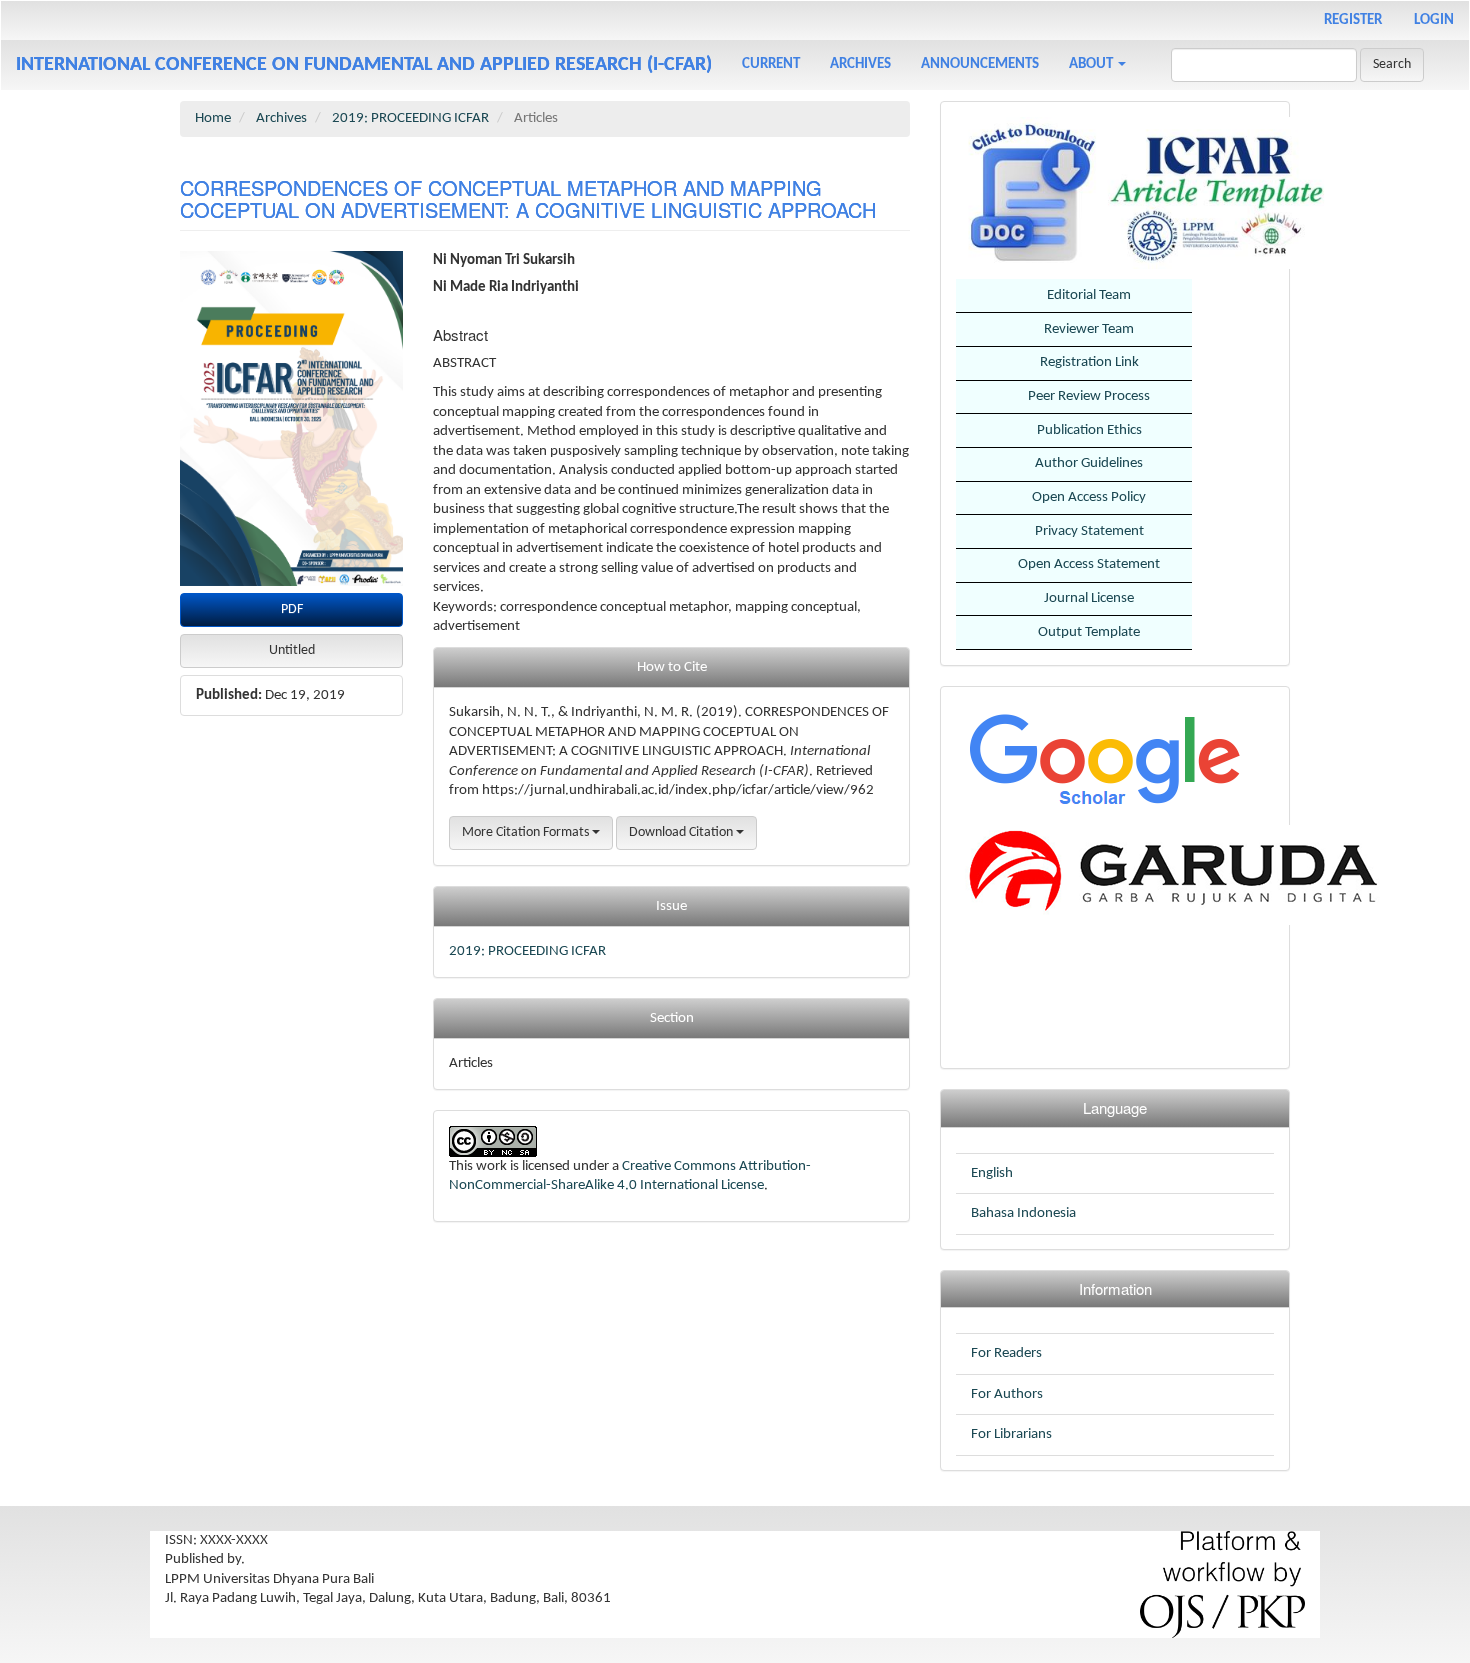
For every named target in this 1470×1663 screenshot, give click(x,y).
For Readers (1006, 1353)
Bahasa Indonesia (1023, 1213)
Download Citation (682, 832)
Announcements (980, 64)
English (992, 1173)
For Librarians (1011, 1434)
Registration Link (1089, 362)
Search (1392, 64)
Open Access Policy (1089, 497)
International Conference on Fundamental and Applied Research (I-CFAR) (364, 65)
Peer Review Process (1089, 396)
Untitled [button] (292, 650)
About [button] (1092, 64)
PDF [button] (292, 609)
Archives (860, 64)
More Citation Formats (527, 832)
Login (1434, 20)
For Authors (1007, 1394)
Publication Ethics (1089, 430)
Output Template (1089, 632)
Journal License (1089, 598)
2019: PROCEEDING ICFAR (410, 118)
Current (771, 64)
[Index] (1103, 758)
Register (1353, 20)
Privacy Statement (1089, 531)
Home (213, 118)
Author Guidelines (1089, 463)
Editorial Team (1089, 295)
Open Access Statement (1089, 564)
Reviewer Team (1089, 329)
